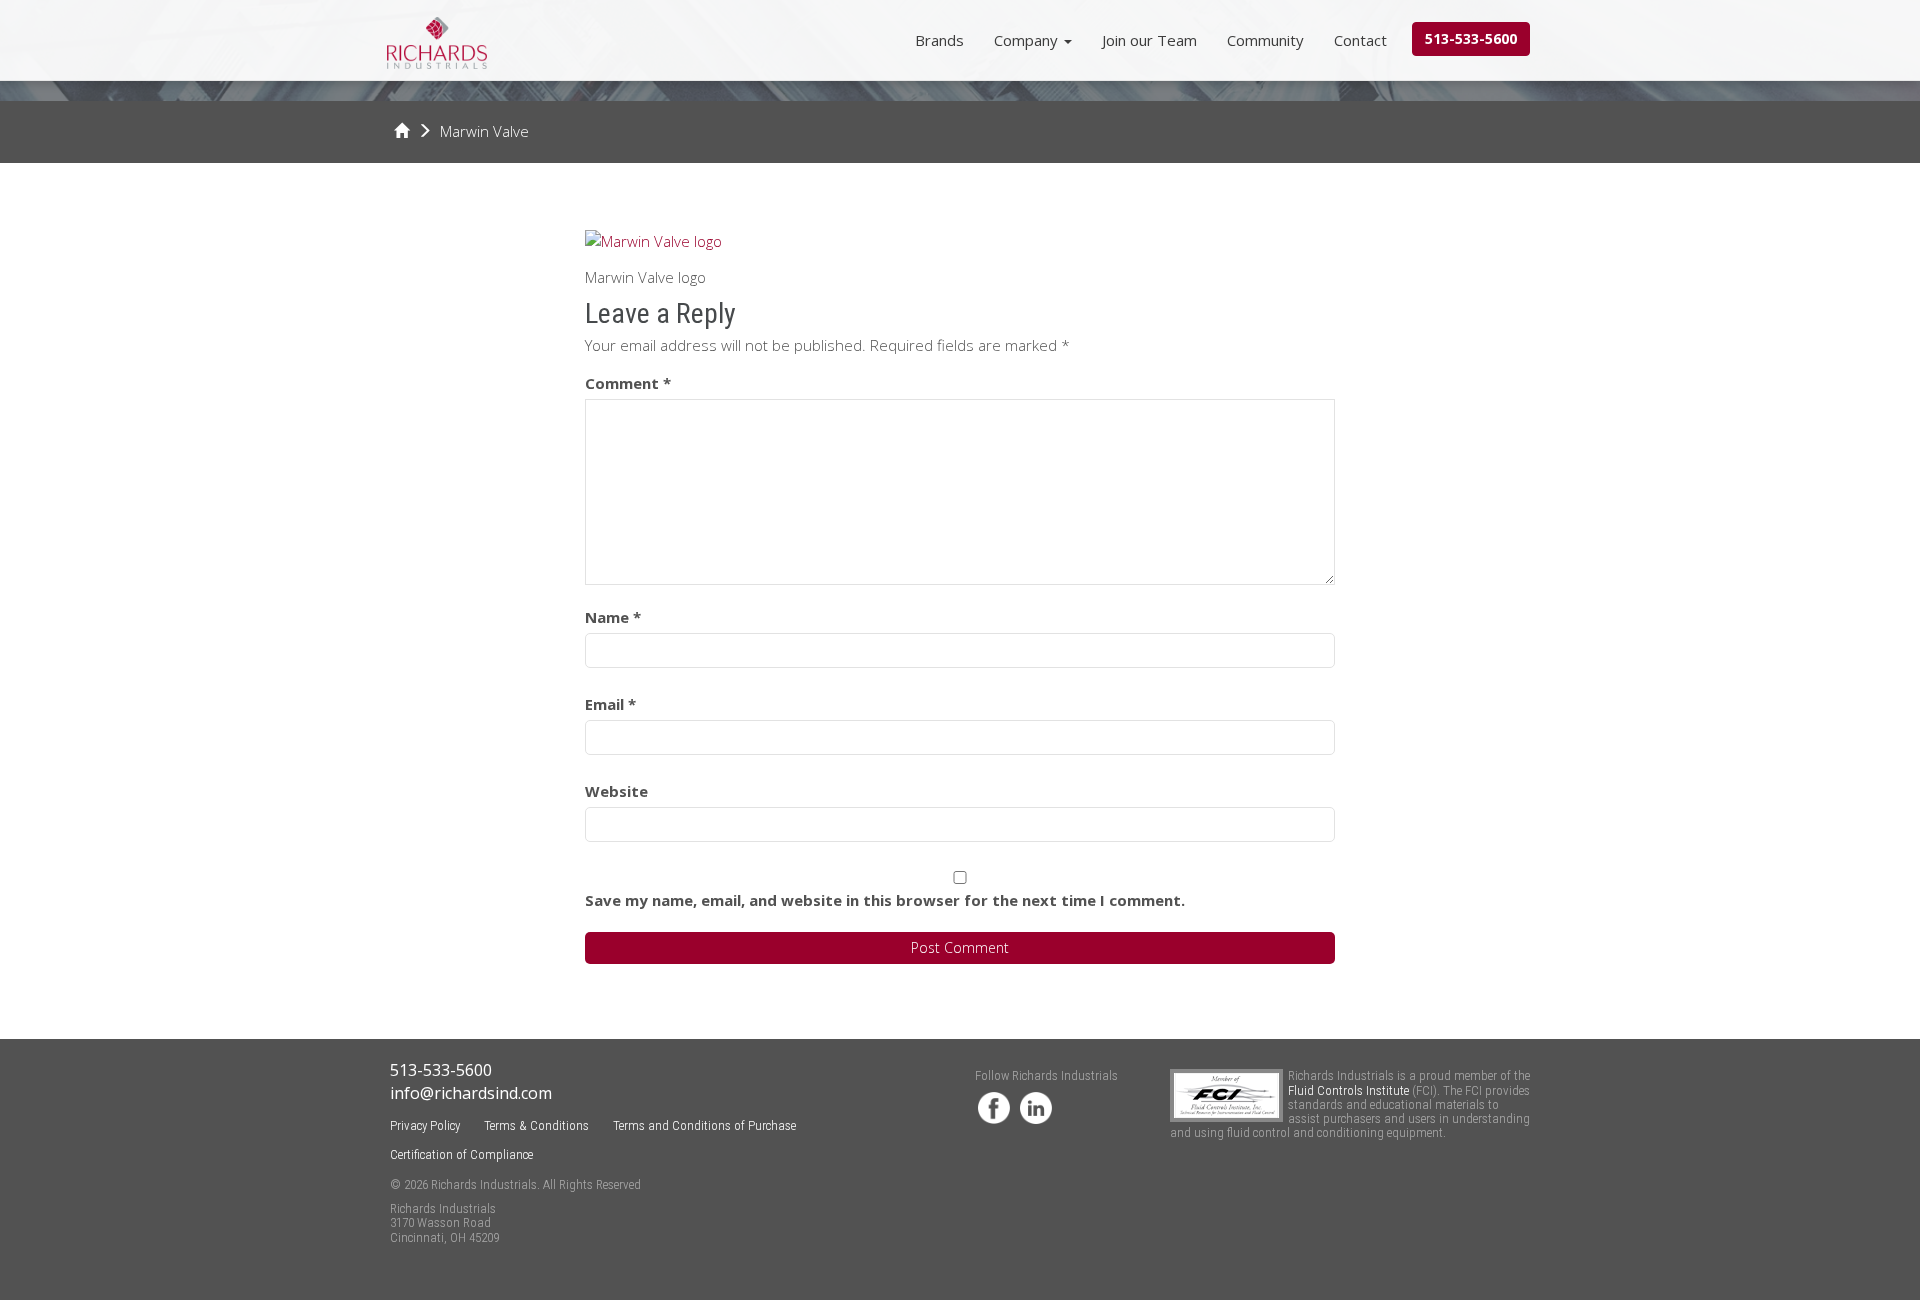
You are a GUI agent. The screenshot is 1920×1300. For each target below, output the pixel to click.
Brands (939, 40)
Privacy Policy (425, 1125)
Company (1028, 40)
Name (613, 617)
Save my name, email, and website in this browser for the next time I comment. (885, 900)
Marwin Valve (484, 131)
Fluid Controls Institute (1350, 1090)
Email (610, 704)
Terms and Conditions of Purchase (704, 1125)
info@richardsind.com (471, 1093)
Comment (628, 383)
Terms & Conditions (536, 1125)
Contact (1360, 40)
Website (616, 791)
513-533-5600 (1471, 38)
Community (1265, 40)
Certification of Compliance (461, 1154)
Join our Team (1149, 40)
